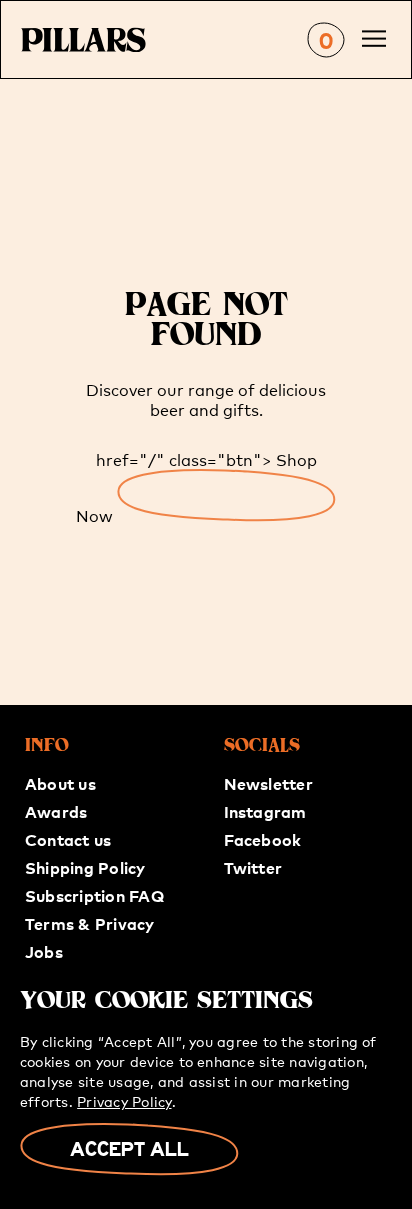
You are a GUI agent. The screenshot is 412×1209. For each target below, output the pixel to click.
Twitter (253, 867)
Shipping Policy (85, 867)
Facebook (263, 839)
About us (60, 783)
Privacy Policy (124, 1101)
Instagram (265, 811)
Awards (56, 811)
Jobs (44, 951)
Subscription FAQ (94, 895)
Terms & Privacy (90, 923)
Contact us (68, 839)
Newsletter (268, 783)
